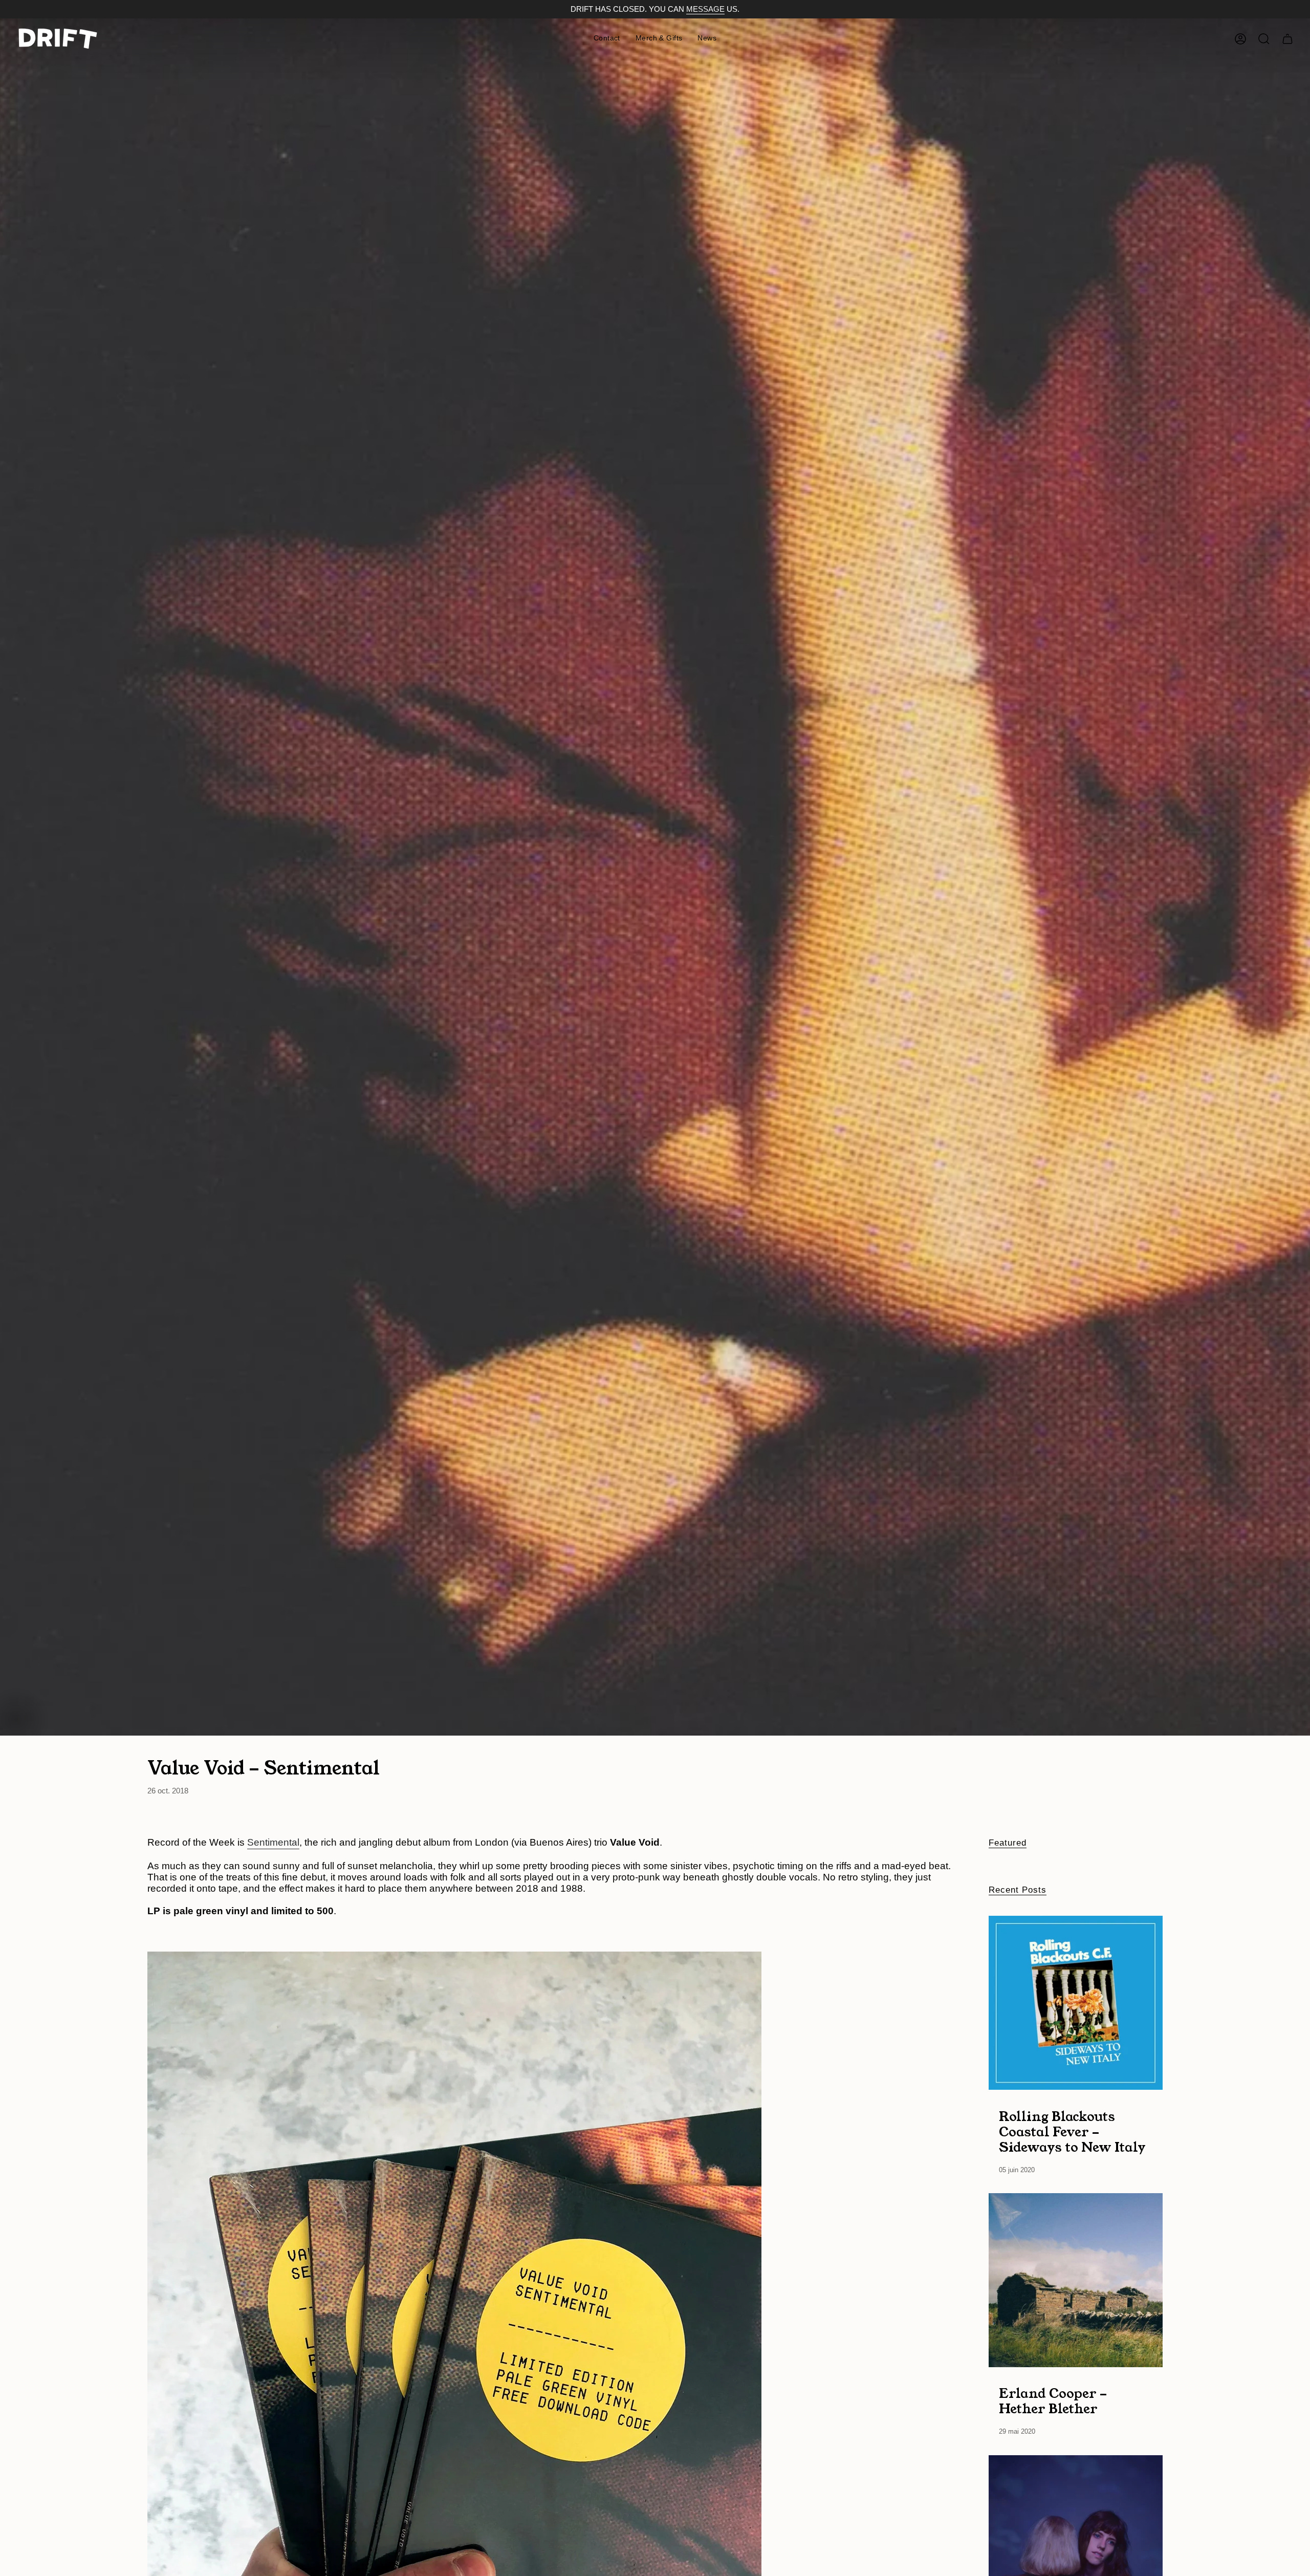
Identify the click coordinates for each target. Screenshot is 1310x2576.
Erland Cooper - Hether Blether (1053, 2401)
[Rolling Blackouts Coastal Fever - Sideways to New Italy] (1076, 2003)
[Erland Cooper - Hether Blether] (1076, 2280)
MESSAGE (705, 9)
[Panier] (1287, 39)
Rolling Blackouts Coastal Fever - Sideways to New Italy (1072, 2131)
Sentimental (273, 1842)
